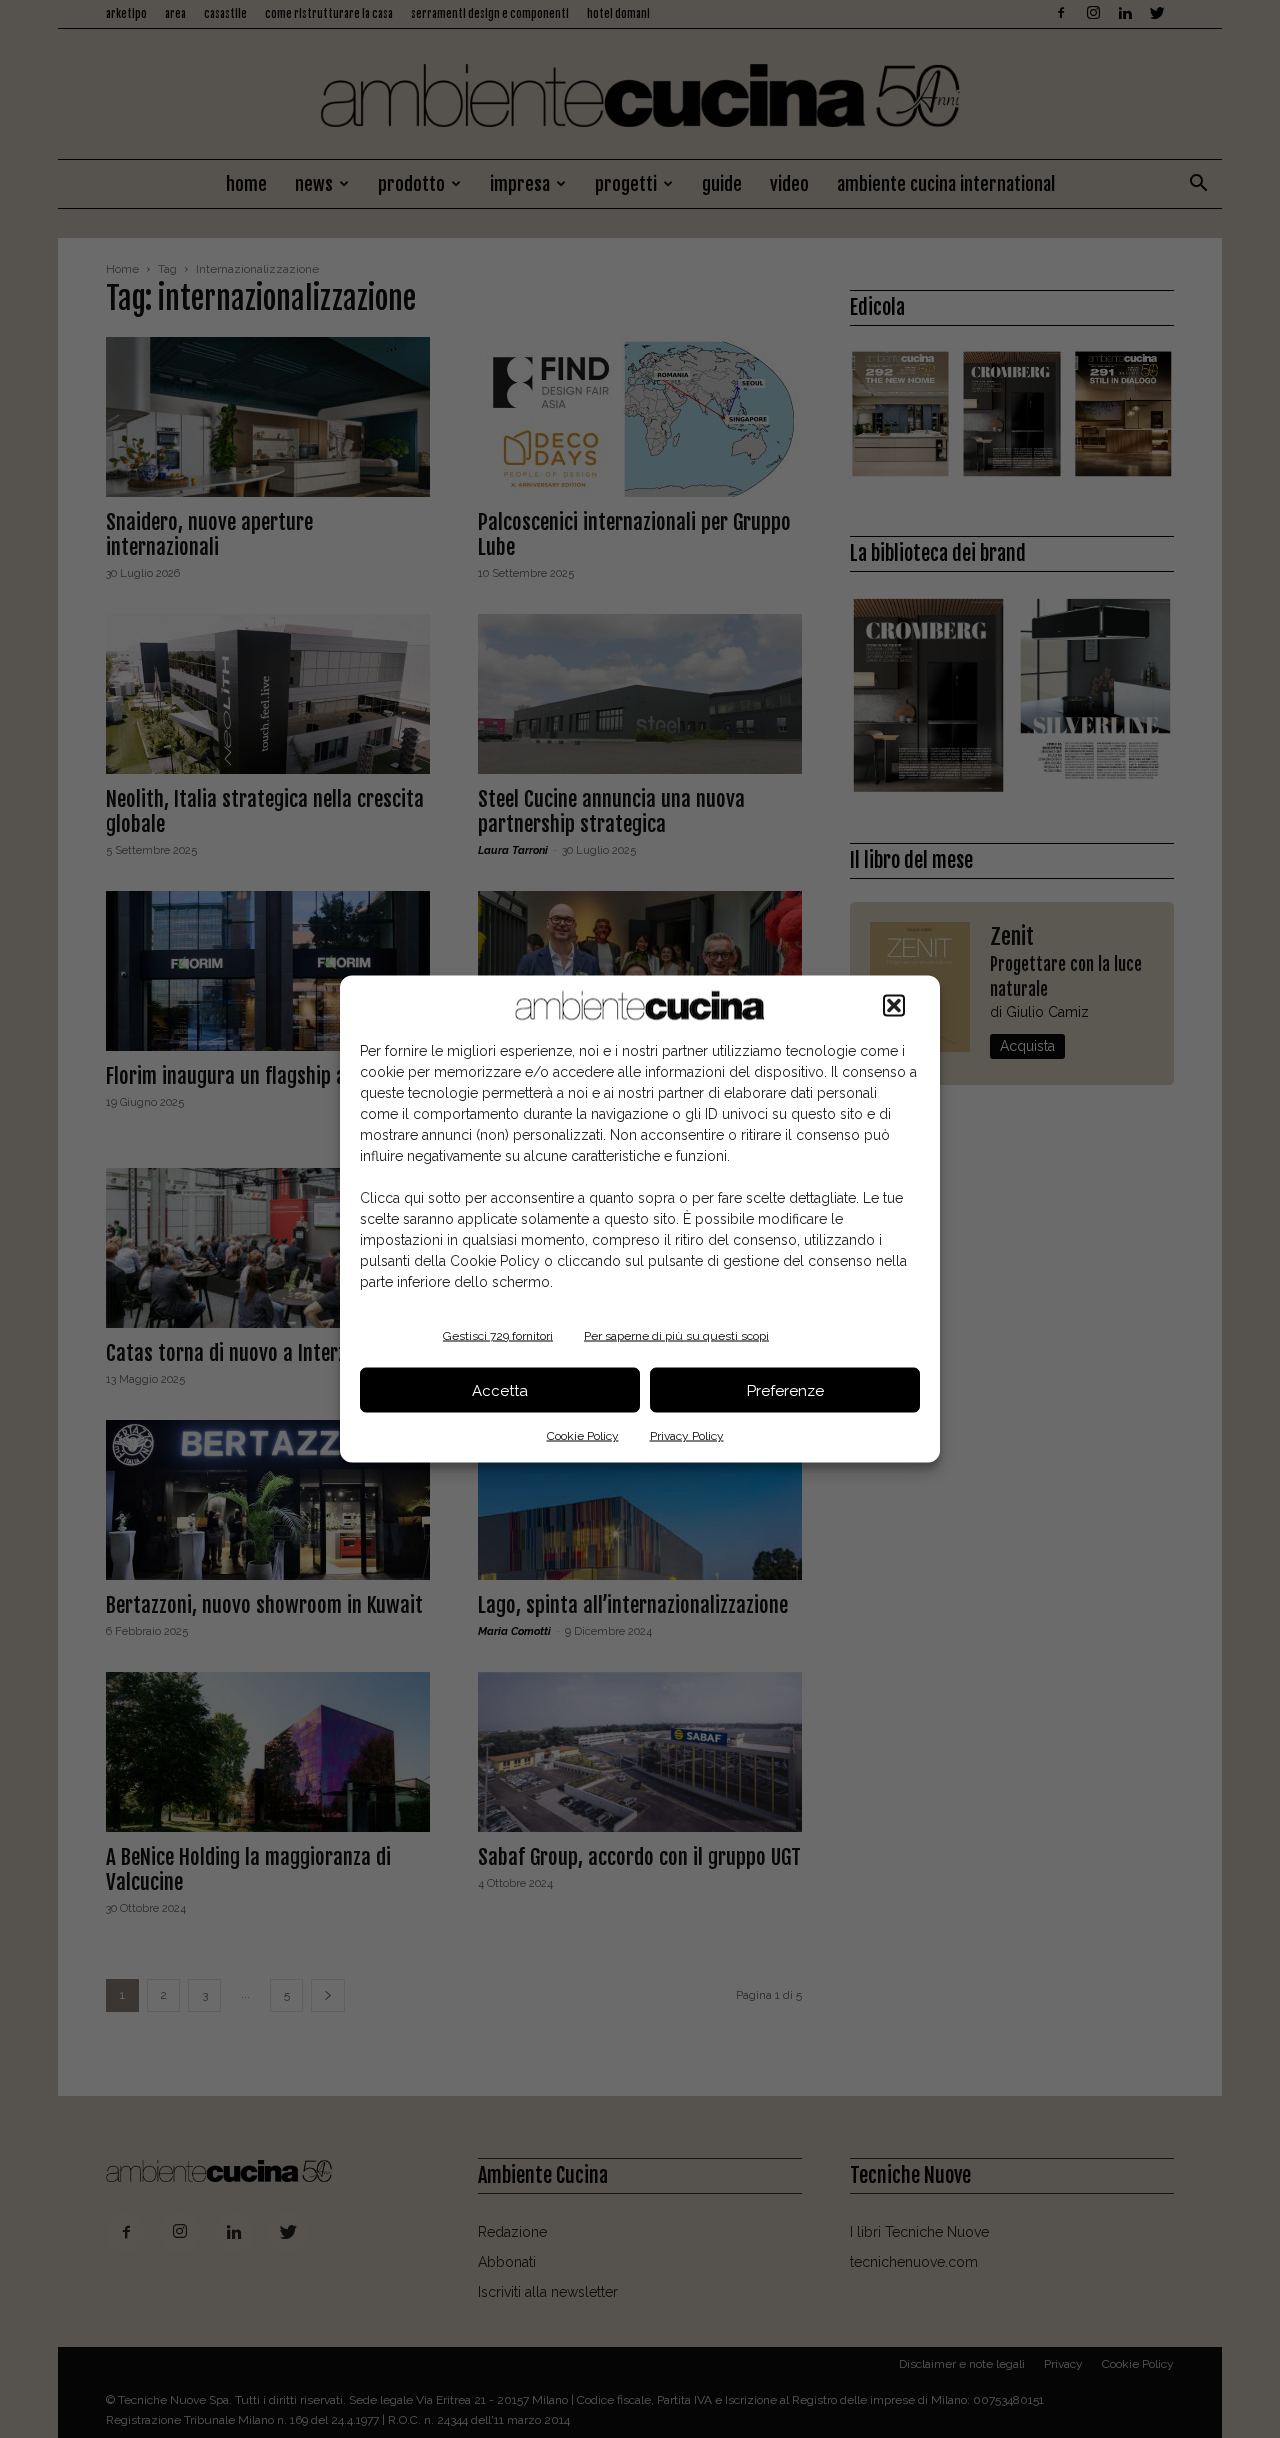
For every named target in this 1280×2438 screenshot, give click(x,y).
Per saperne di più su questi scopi (676, 1336)
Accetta (500, 1390)
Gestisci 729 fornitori (498, 1336)
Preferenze (785, 1390)
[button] (894, 1006)
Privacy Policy (687, 1436)
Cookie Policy (583, 1436)
